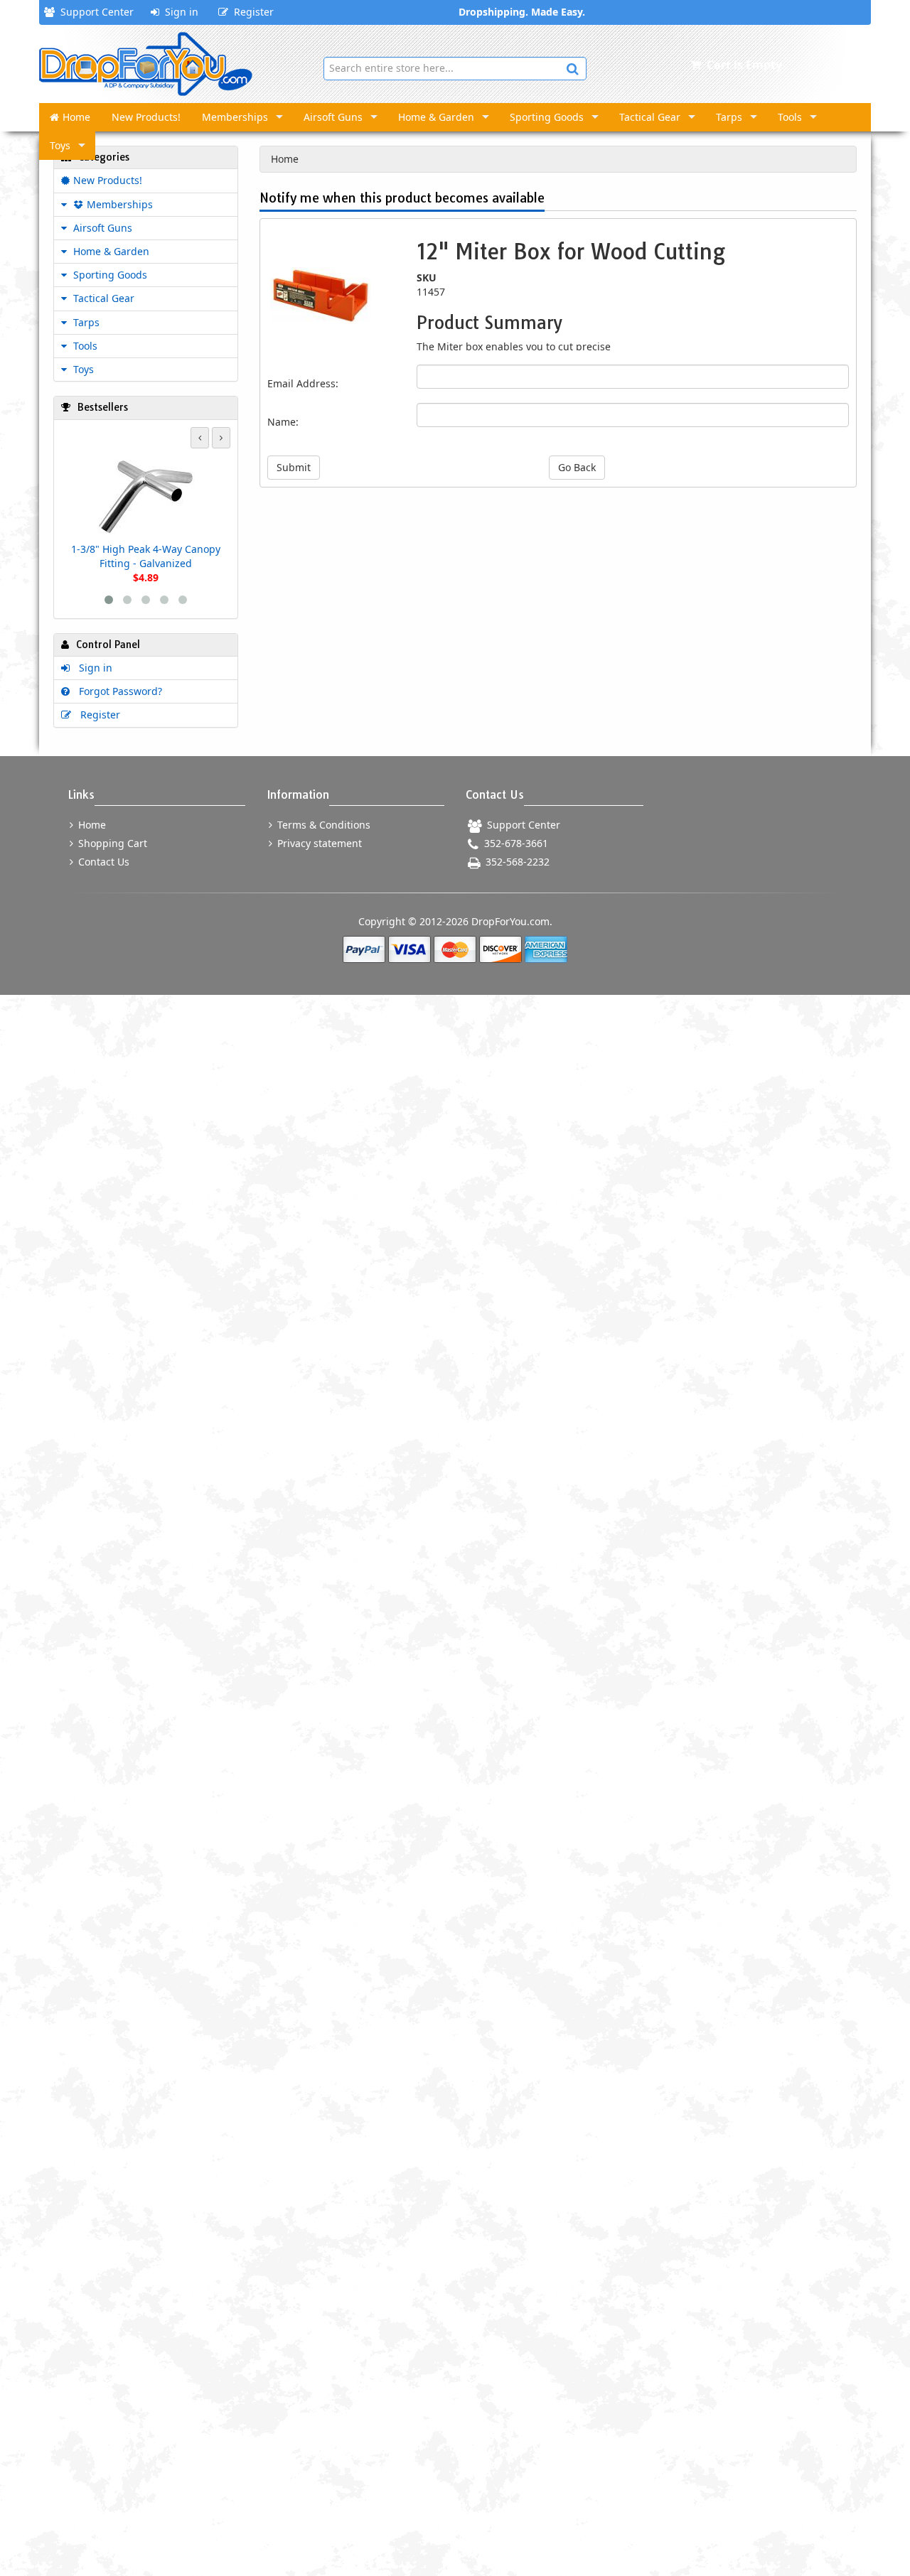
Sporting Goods (547, 117)
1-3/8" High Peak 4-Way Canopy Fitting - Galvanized (146, 556)
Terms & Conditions (322, 825)
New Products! (146, 117)
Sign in (179, 12)
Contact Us (102, 862)
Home (76, 117)
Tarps (729, 117)
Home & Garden (436, 117)
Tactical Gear (650, 117)
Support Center (94, 12)
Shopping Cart (111, 843)
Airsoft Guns (333, 117)
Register (251, 12)
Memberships (235, 117)
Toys (60, 145)
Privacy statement (318, 843)
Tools (790, 117)
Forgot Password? (118, 691)
